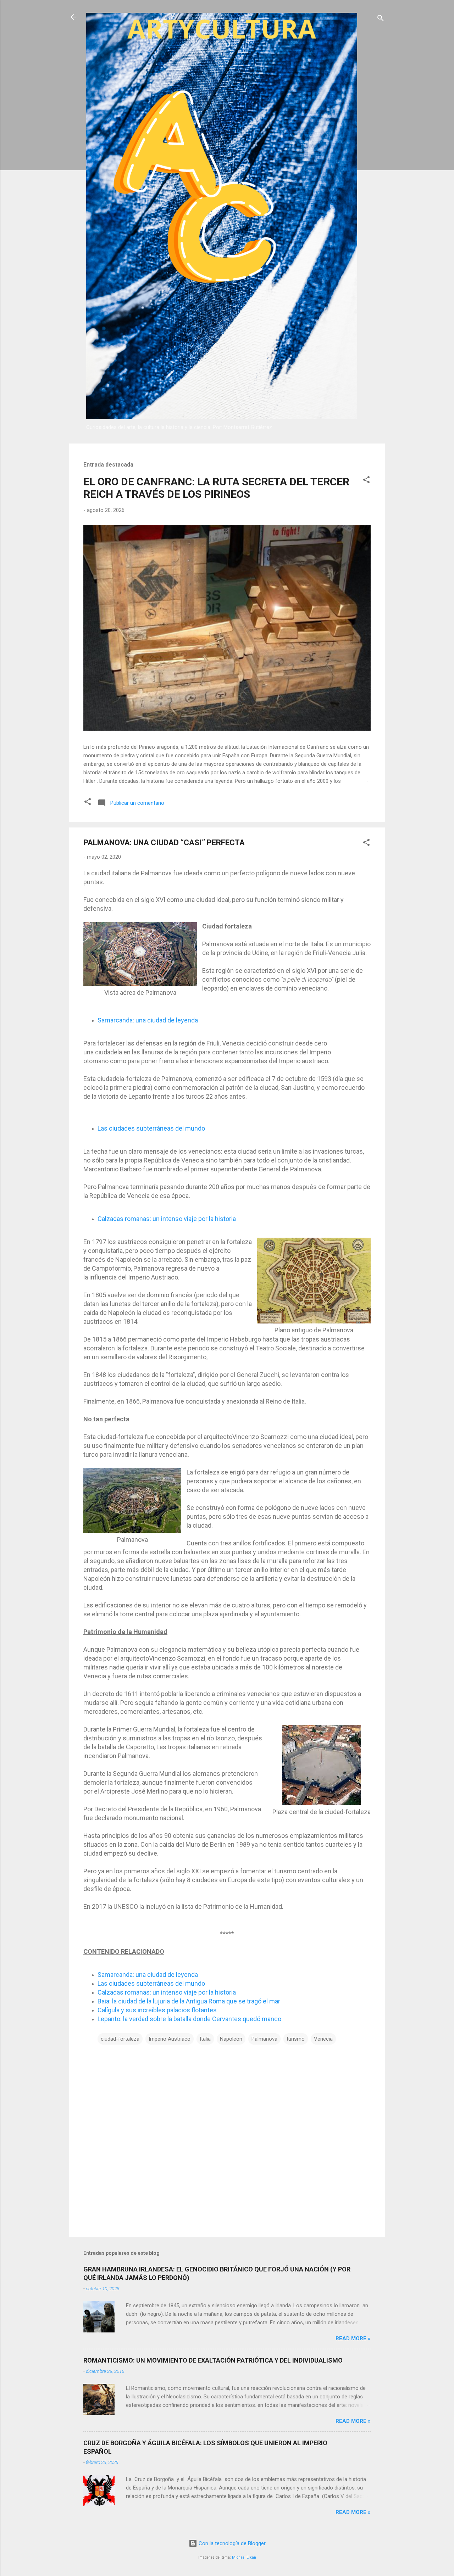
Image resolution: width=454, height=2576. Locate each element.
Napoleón (231, 2039)
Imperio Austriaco (170, 2039)
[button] (366, 481)
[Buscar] (381, 19)
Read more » (353, 2338)
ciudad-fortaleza (120, 2039)
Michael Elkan (244, 2557)
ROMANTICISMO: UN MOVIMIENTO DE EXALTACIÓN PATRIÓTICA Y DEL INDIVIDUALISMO (213, 2360)
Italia (205, 2039)
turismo (296, 2039)
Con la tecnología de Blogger (231, 2543)
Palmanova (264, 2039)
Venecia (323, 2039)
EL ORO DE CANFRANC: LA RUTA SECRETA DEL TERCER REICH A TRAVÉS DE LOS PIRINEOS (216, 488)
